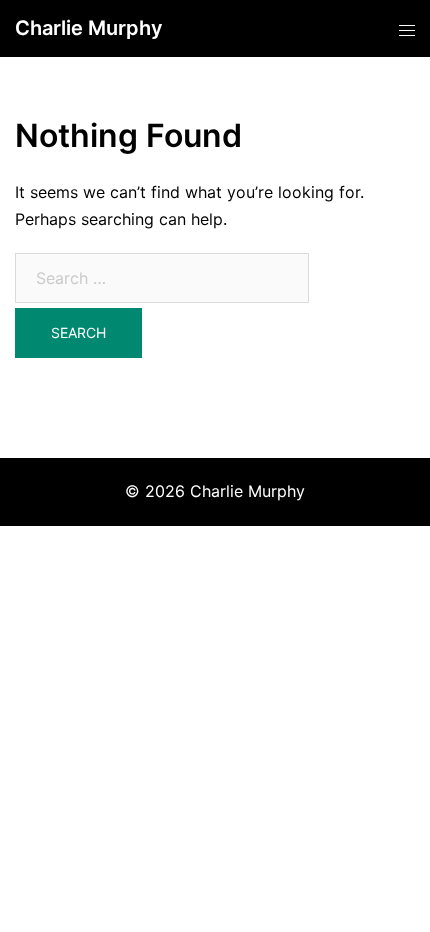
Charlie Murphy (89, 28)
